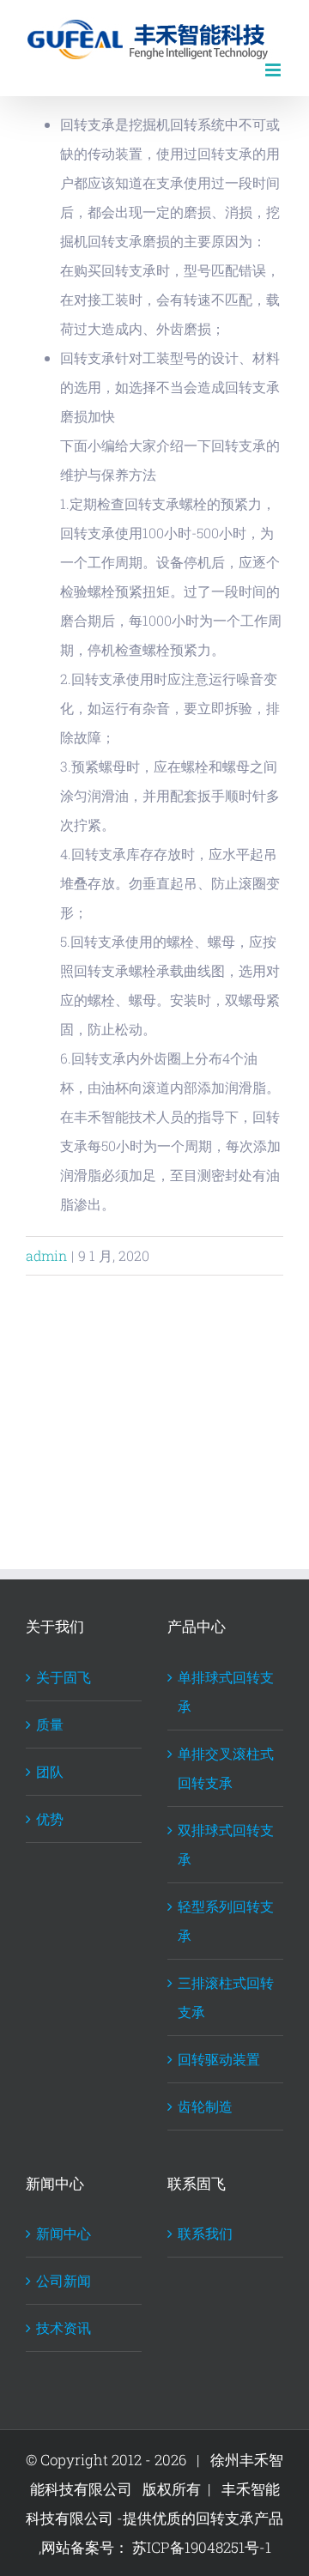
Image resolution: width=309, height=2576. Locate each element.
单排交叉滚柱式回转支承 (226, 1768)
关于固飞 (64, 1677)
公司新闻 (64, 2280)
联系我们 (205, 2233)
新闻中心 (64, 2233)
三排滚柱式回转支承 (226, 1997)
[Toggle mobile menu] (274, 70)
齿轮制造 (205, 2106)
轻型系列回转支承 (226, 1921)
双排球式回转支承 (226, 1844)
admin (46, 1255)
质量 (50, 1724)
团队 (50, 1771)
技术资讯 (64, 2327)
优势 (50, 1818)
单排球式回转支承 (226, 1691)
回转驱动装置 (219, 2059)
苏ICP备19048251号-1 (200, 2547)
